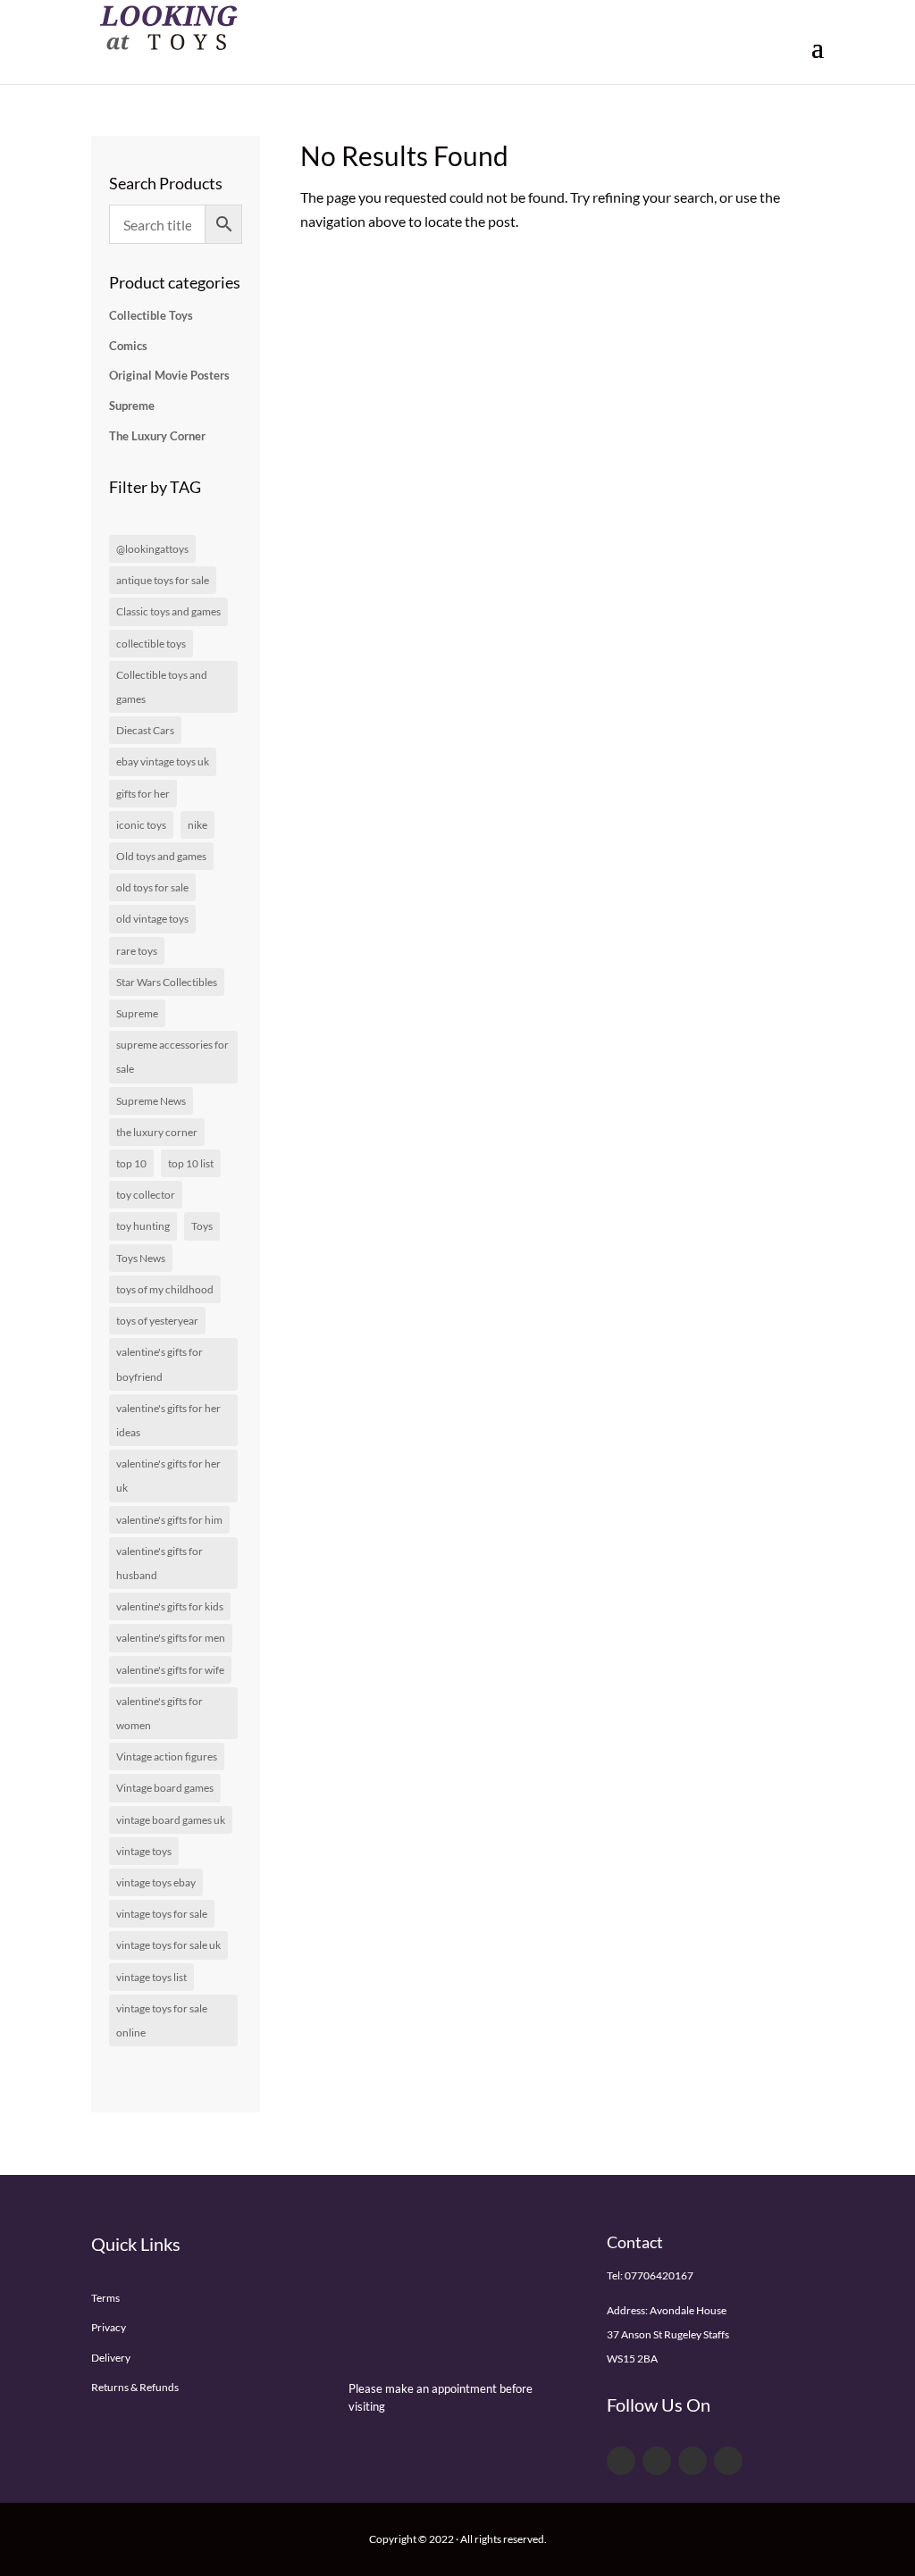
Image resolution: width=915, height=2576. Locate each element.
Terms (105, 2298)
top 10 (131, 1163)
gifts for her (143, 794)
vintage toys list (151, 1977)
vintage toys (144, 1851)
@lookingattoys (152, 549)
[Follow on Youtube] (693, 2461)
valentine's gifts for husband (159, 1563)
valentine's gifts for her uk (168, 1476)
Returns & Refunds (135, 2387)
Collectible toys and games (162, 687)
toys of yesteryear (157, 1321)
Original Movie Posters (169, 375)
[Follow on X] (657, 2461)
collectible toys (151, 644)
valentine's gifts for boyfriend (159, 1364)
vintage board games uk (171, 1820)
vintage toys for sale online (162, 2020)
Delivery (111, 2358)
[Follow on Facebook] (621, 2461)
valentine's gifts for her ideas (168, 1420)
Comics (128, 346)
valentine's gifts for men (171, 1638)
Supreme (132, 406)
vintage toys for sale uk (168, 1945)
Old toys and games (161, 856)
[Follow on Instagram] (728, 2461)
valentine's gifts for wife (170, 1670)
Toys (202, 1226)
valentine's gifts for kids (170, 1606)
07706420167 (659, 2275)
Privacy (109, 2327)
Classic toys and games (168, 611)
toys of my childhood (165, 1289)
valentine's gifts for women (159, 1713)
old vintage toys (152, 919)
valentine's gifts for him (169, 1520)
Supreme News (151, 1101)
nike (197, 825)
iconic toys (141, 825)
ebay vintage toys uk (163, 761)
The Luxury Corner (157, 436)
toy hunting (143, 1226)
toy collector (146, 1195)
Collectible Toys (151, 315)
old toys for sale (152, 887)
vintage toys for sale (162, 1914)
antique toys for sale (163, 580)
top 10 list (191, 1163)
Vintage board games (165, 1788)
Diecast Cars (145, 730)
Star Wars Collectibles (167, 982)
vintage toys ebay (156, 1882)
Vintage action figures (167, 1756)
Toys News (141, 1258)
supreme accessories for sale (172, 1057)
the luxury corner (157, 1132)
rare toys (137, 951)
